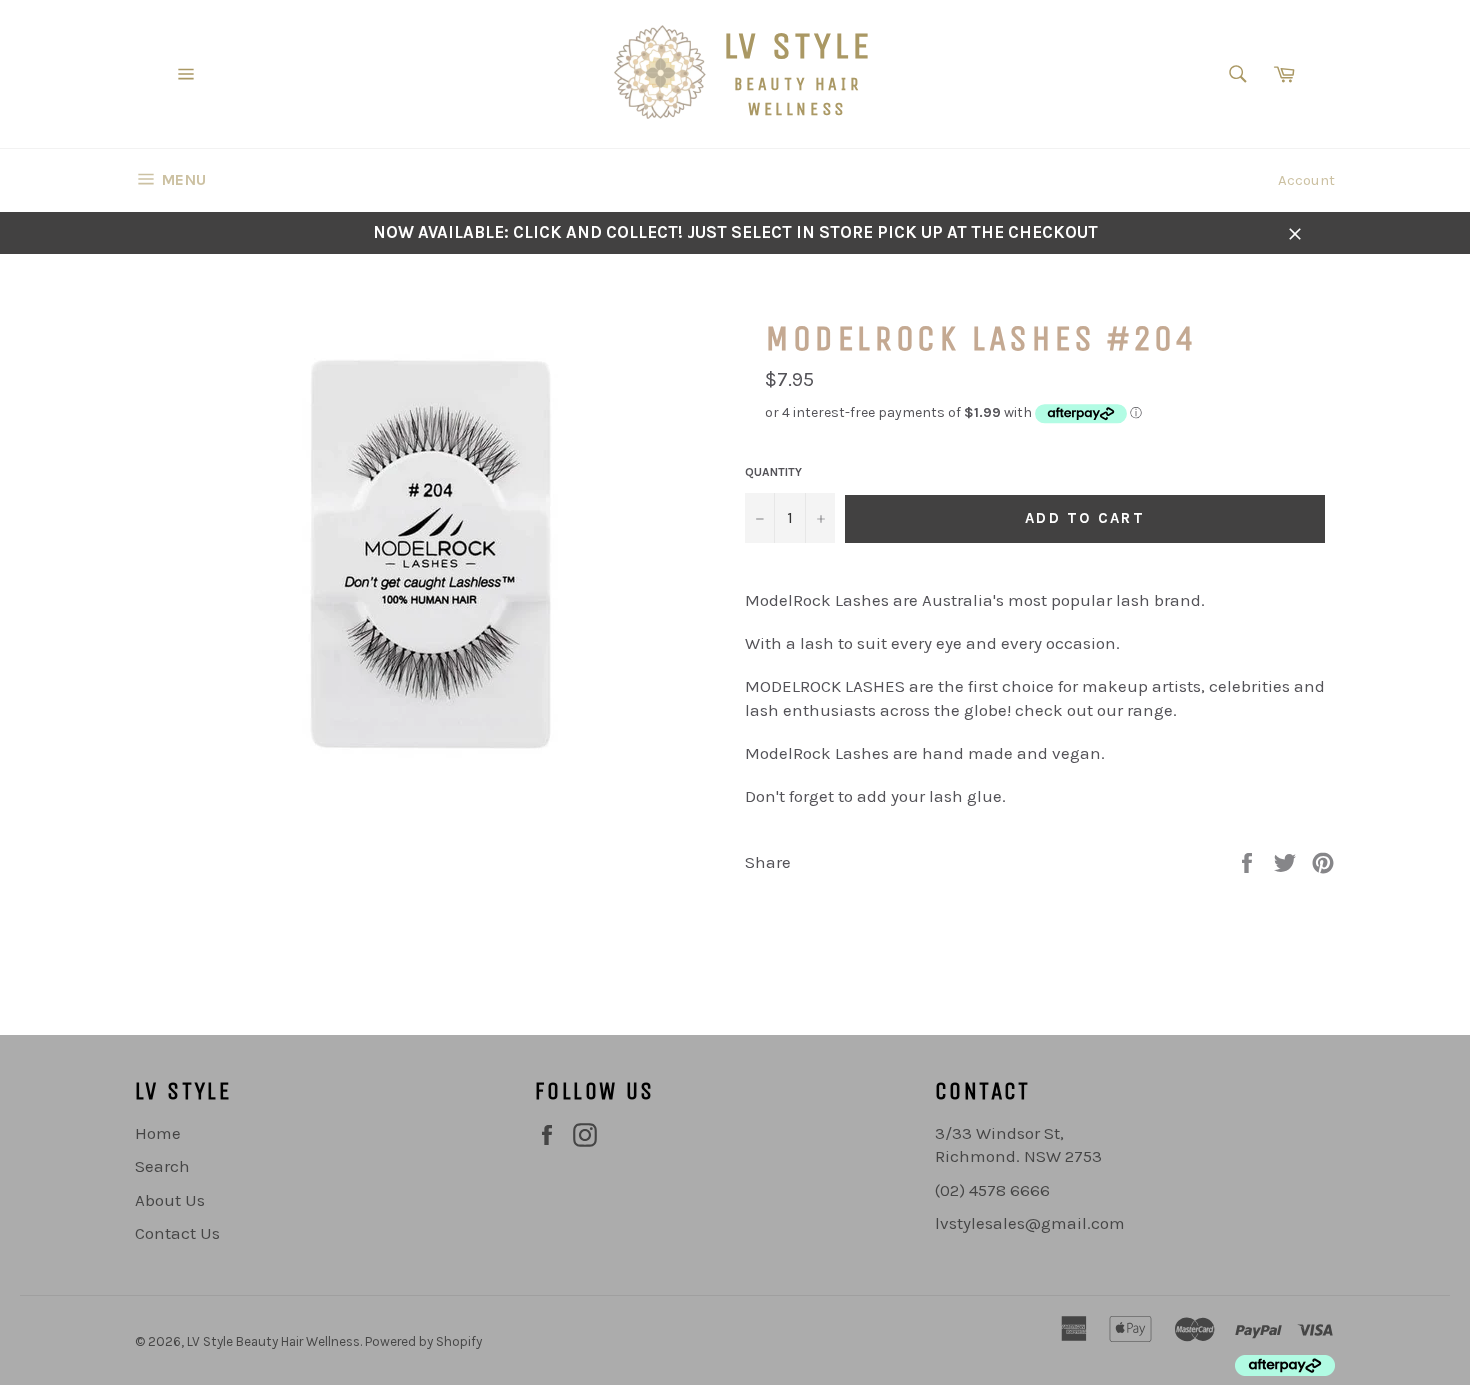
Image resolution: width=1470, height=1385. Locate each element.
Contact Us (177, 1233)
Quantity (773, 472)
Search (162, 1166)
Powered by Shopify (423, 1341)
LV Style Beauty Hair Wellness (273, 1341)
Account (1306, 180)
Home (158, 1133)
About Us (170, 1200)
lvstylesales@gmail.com (1030, 1223)
